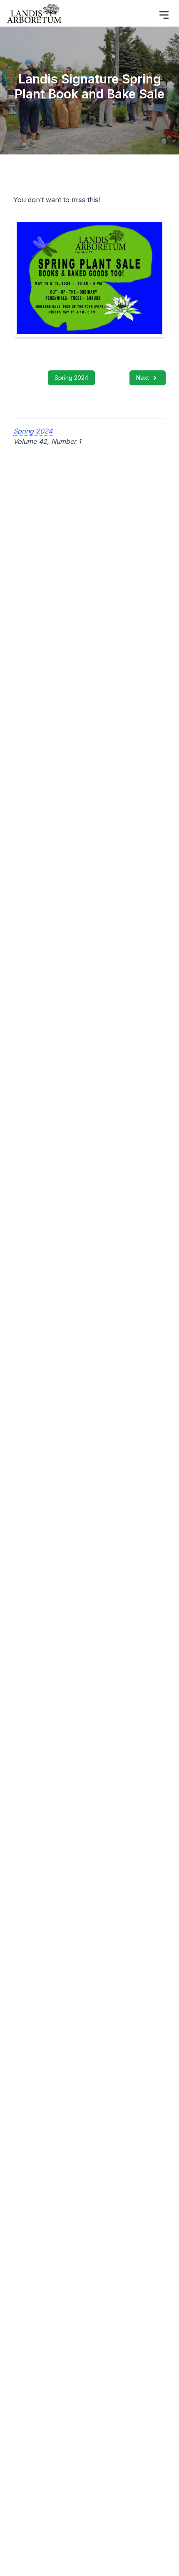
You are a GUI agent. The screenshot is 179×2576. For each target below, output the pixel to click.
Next (143, 378)
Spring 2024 (71, 378)
